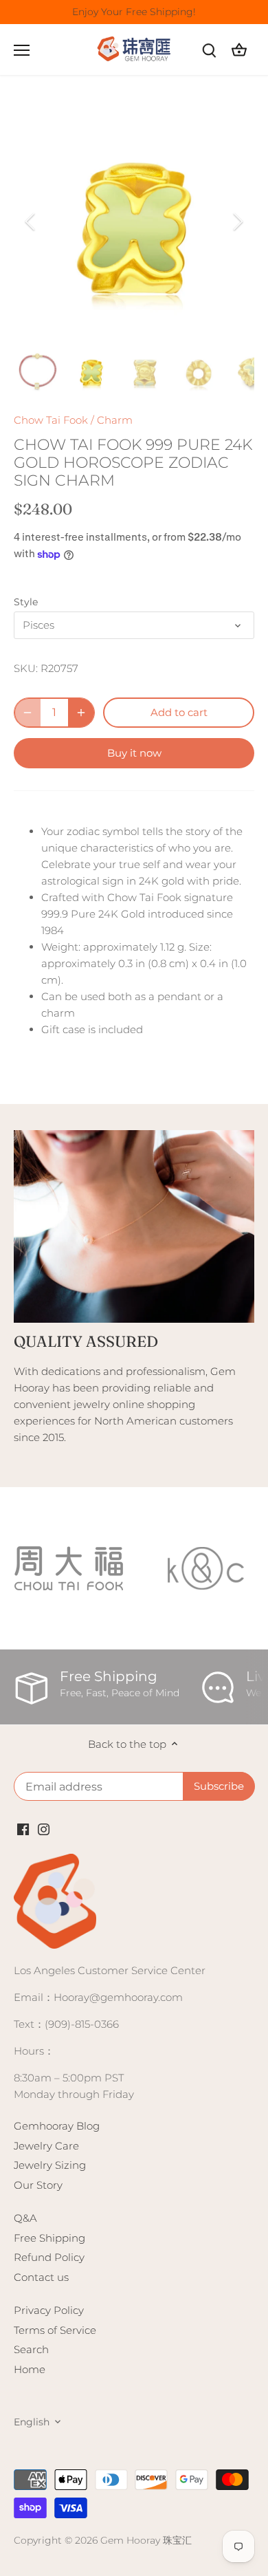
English (32, 2422)
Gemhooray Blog (57, 2126)
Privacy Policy (49, 2310)
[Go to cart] (239, 50)
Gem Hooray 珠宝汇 (146, 2540)
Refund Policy (49, 2257)
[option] (134, 221)
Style (26, 602)
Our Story (38, 2185)
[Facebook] (23, 1828)
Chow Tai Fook (51, 420)
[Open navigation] (22, 50)
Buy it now (134, 753)
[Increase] (81, 713)
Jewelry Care (46, 2146)
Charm (115, 420)
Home (30, 2369)
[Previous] (31, 221)
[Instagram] (44, 1828)
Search (31, 2349)
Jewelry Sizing (50, 2165)
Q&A (25, 2218)
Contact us (41, 2277)
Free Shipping (49, 2238)
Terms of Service (55, 2330)
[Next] (237, 221)
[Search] (209, 50)
